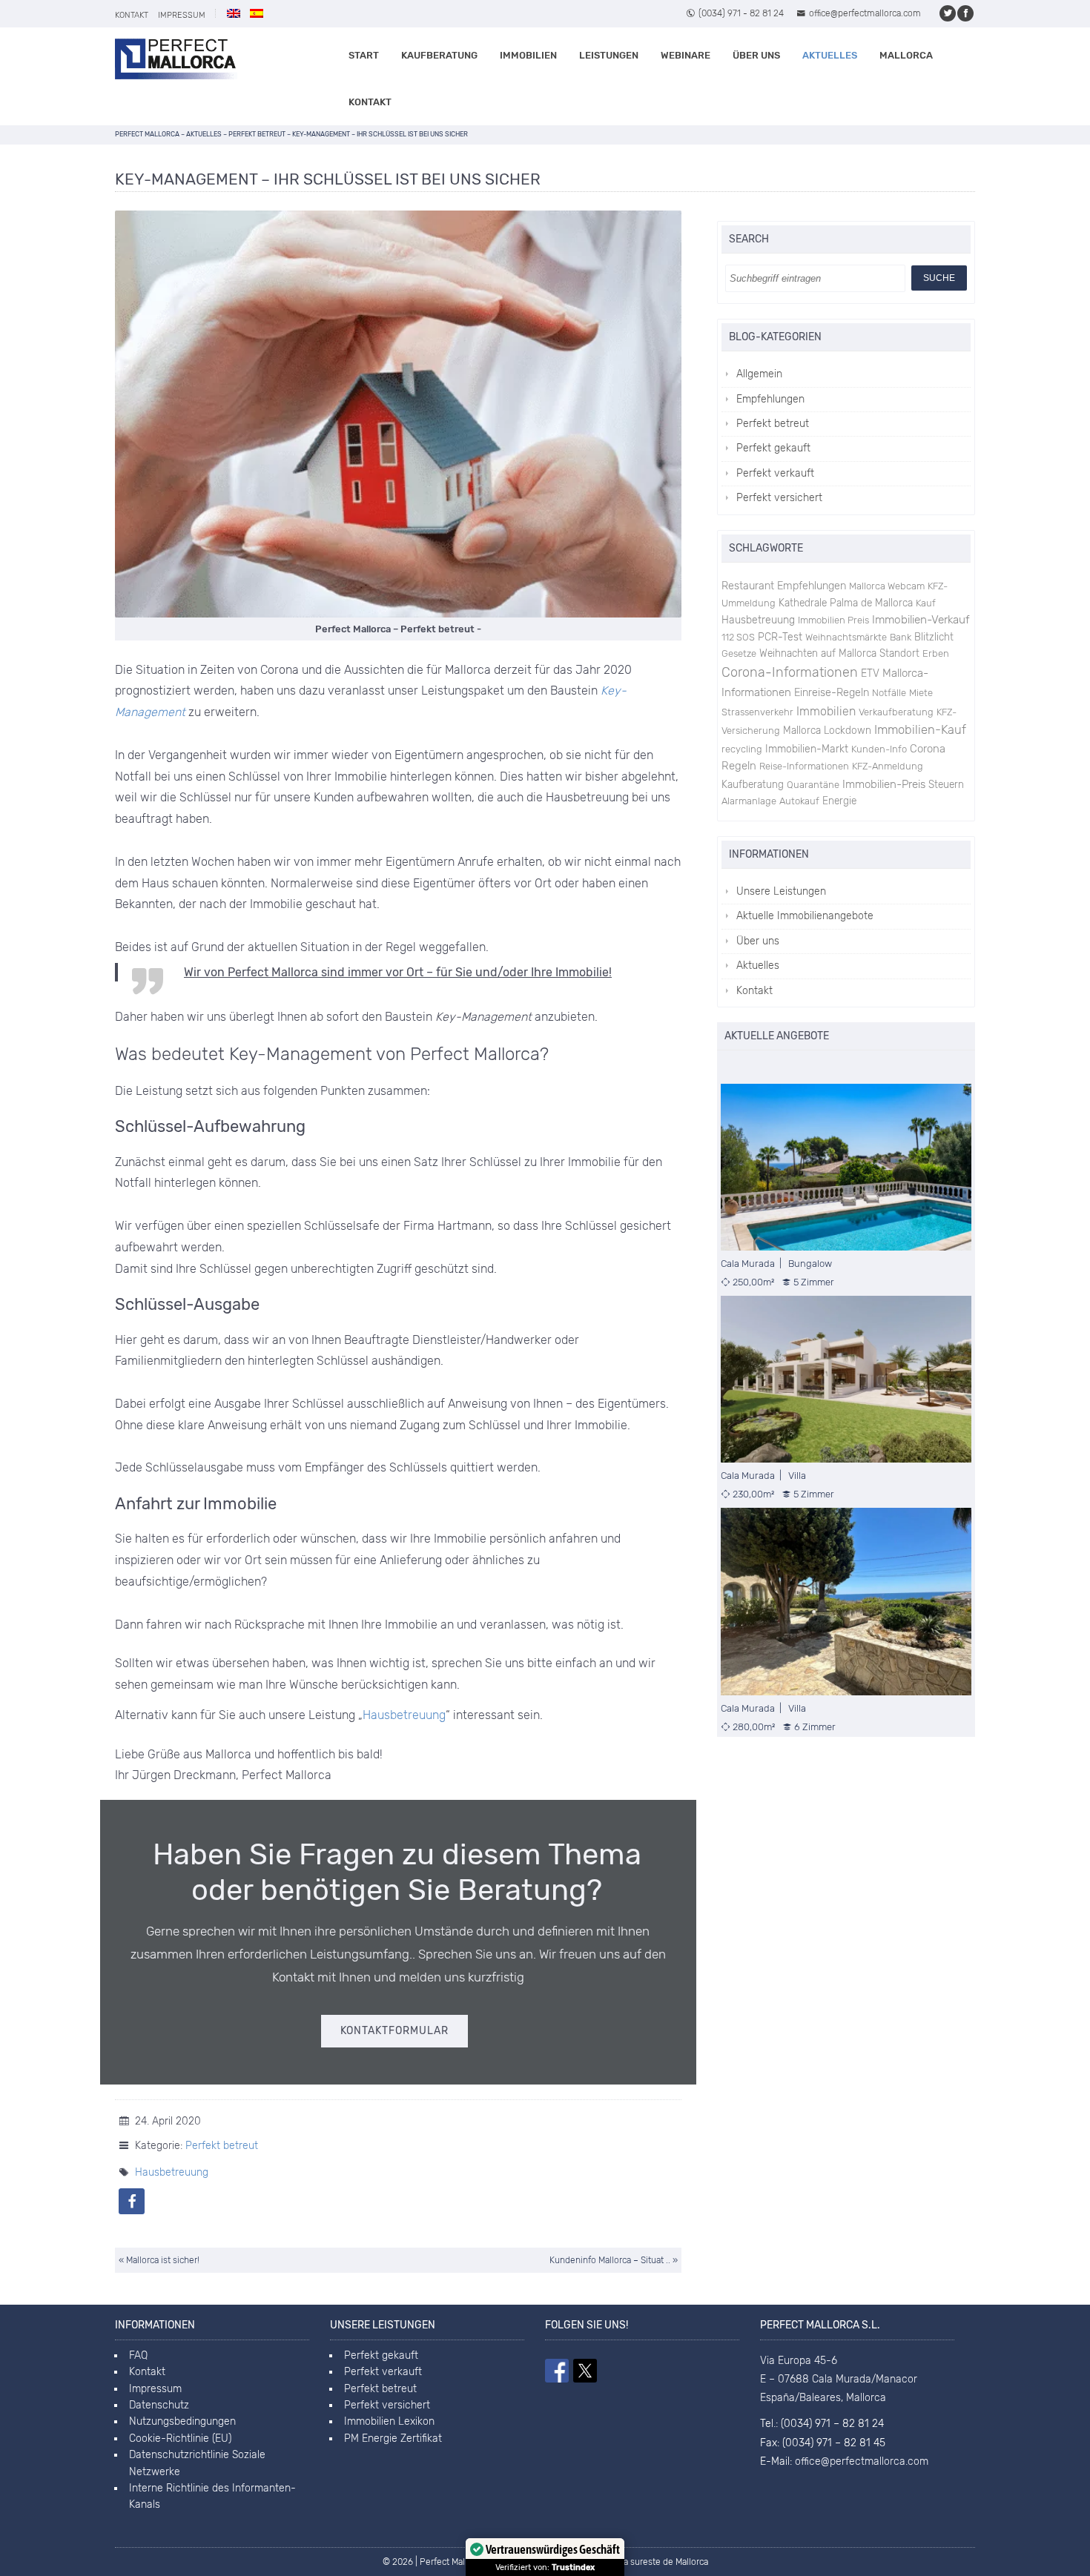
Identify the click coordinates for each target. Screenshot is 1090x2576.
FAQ (138, 2355)
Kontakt (132, 15)
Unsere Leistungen (781, 891)
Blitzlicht (934, 637)
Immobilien (528, 55)
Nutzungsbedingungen (182, 2421)
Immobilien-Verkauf (921, 620)
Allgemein (759, 374)
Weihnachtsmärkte (846, 637)
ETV (870, 673)
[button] (132, 2201)
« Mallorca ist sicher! (159, 2260)
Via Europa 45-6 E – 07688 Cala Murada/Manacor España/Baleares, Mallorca (839, 2379)
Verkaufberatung (896, 712)
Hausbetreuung (404, 1715)
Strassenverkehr (757, 712)
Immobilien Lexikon (389, 2421)
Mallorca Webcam (887, 586)
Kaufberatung (439, 55)
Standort (899, 653)
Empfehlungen (770, 399)
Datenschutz (159, 2405)
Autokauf (799, 801)
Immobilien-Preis (884, 784)
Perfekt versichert (779, 498)
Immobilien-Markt (807, 749)
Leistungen (609, 55)
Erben (936, 653)
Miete (921, 693)
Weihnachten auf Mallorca (818, 653)
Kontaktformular (394, 2031)
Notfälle (889, 693)
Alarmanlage (749, 801)
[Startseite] (176, 59)
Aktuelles (830, 55)
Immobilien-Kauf (920, 730)
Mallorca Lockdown (827, 730)
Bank (901, 637)
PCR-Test (780, 637)
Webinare (686, 55)
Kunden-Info (879, 749)
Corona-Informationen (790, 672)
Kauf (926, 603)
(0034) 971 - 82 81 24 (741, 13)
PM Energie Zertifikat (393, 2438)
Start (364, 55)
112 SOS (738, 637)
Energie (839, 801)
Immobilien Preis (833, 620)
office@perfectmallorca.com (865, 13)
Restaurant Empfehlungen (784, 586)
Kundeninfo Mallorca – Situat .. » (614, 2260)
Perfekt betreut (222, 2146)
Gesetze (739, 653)
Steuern (946, 784)
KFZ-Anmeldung (888, 766)
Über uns (756, 55)
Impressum (182, 15)
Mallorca (906, 55)
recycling (742, 749)
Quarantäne (813, 785)
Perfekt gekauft (773, 448)
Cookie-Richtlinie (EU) (180, 2438)
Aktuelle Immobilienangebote (805, 916)
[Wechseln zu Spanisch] (257, 13)
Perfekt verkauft (775, 473)
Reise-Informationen (804, 766)
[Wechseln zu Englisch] (234, 13)
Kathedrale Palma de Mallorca (846, 603)
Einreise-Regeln (832, 693)
